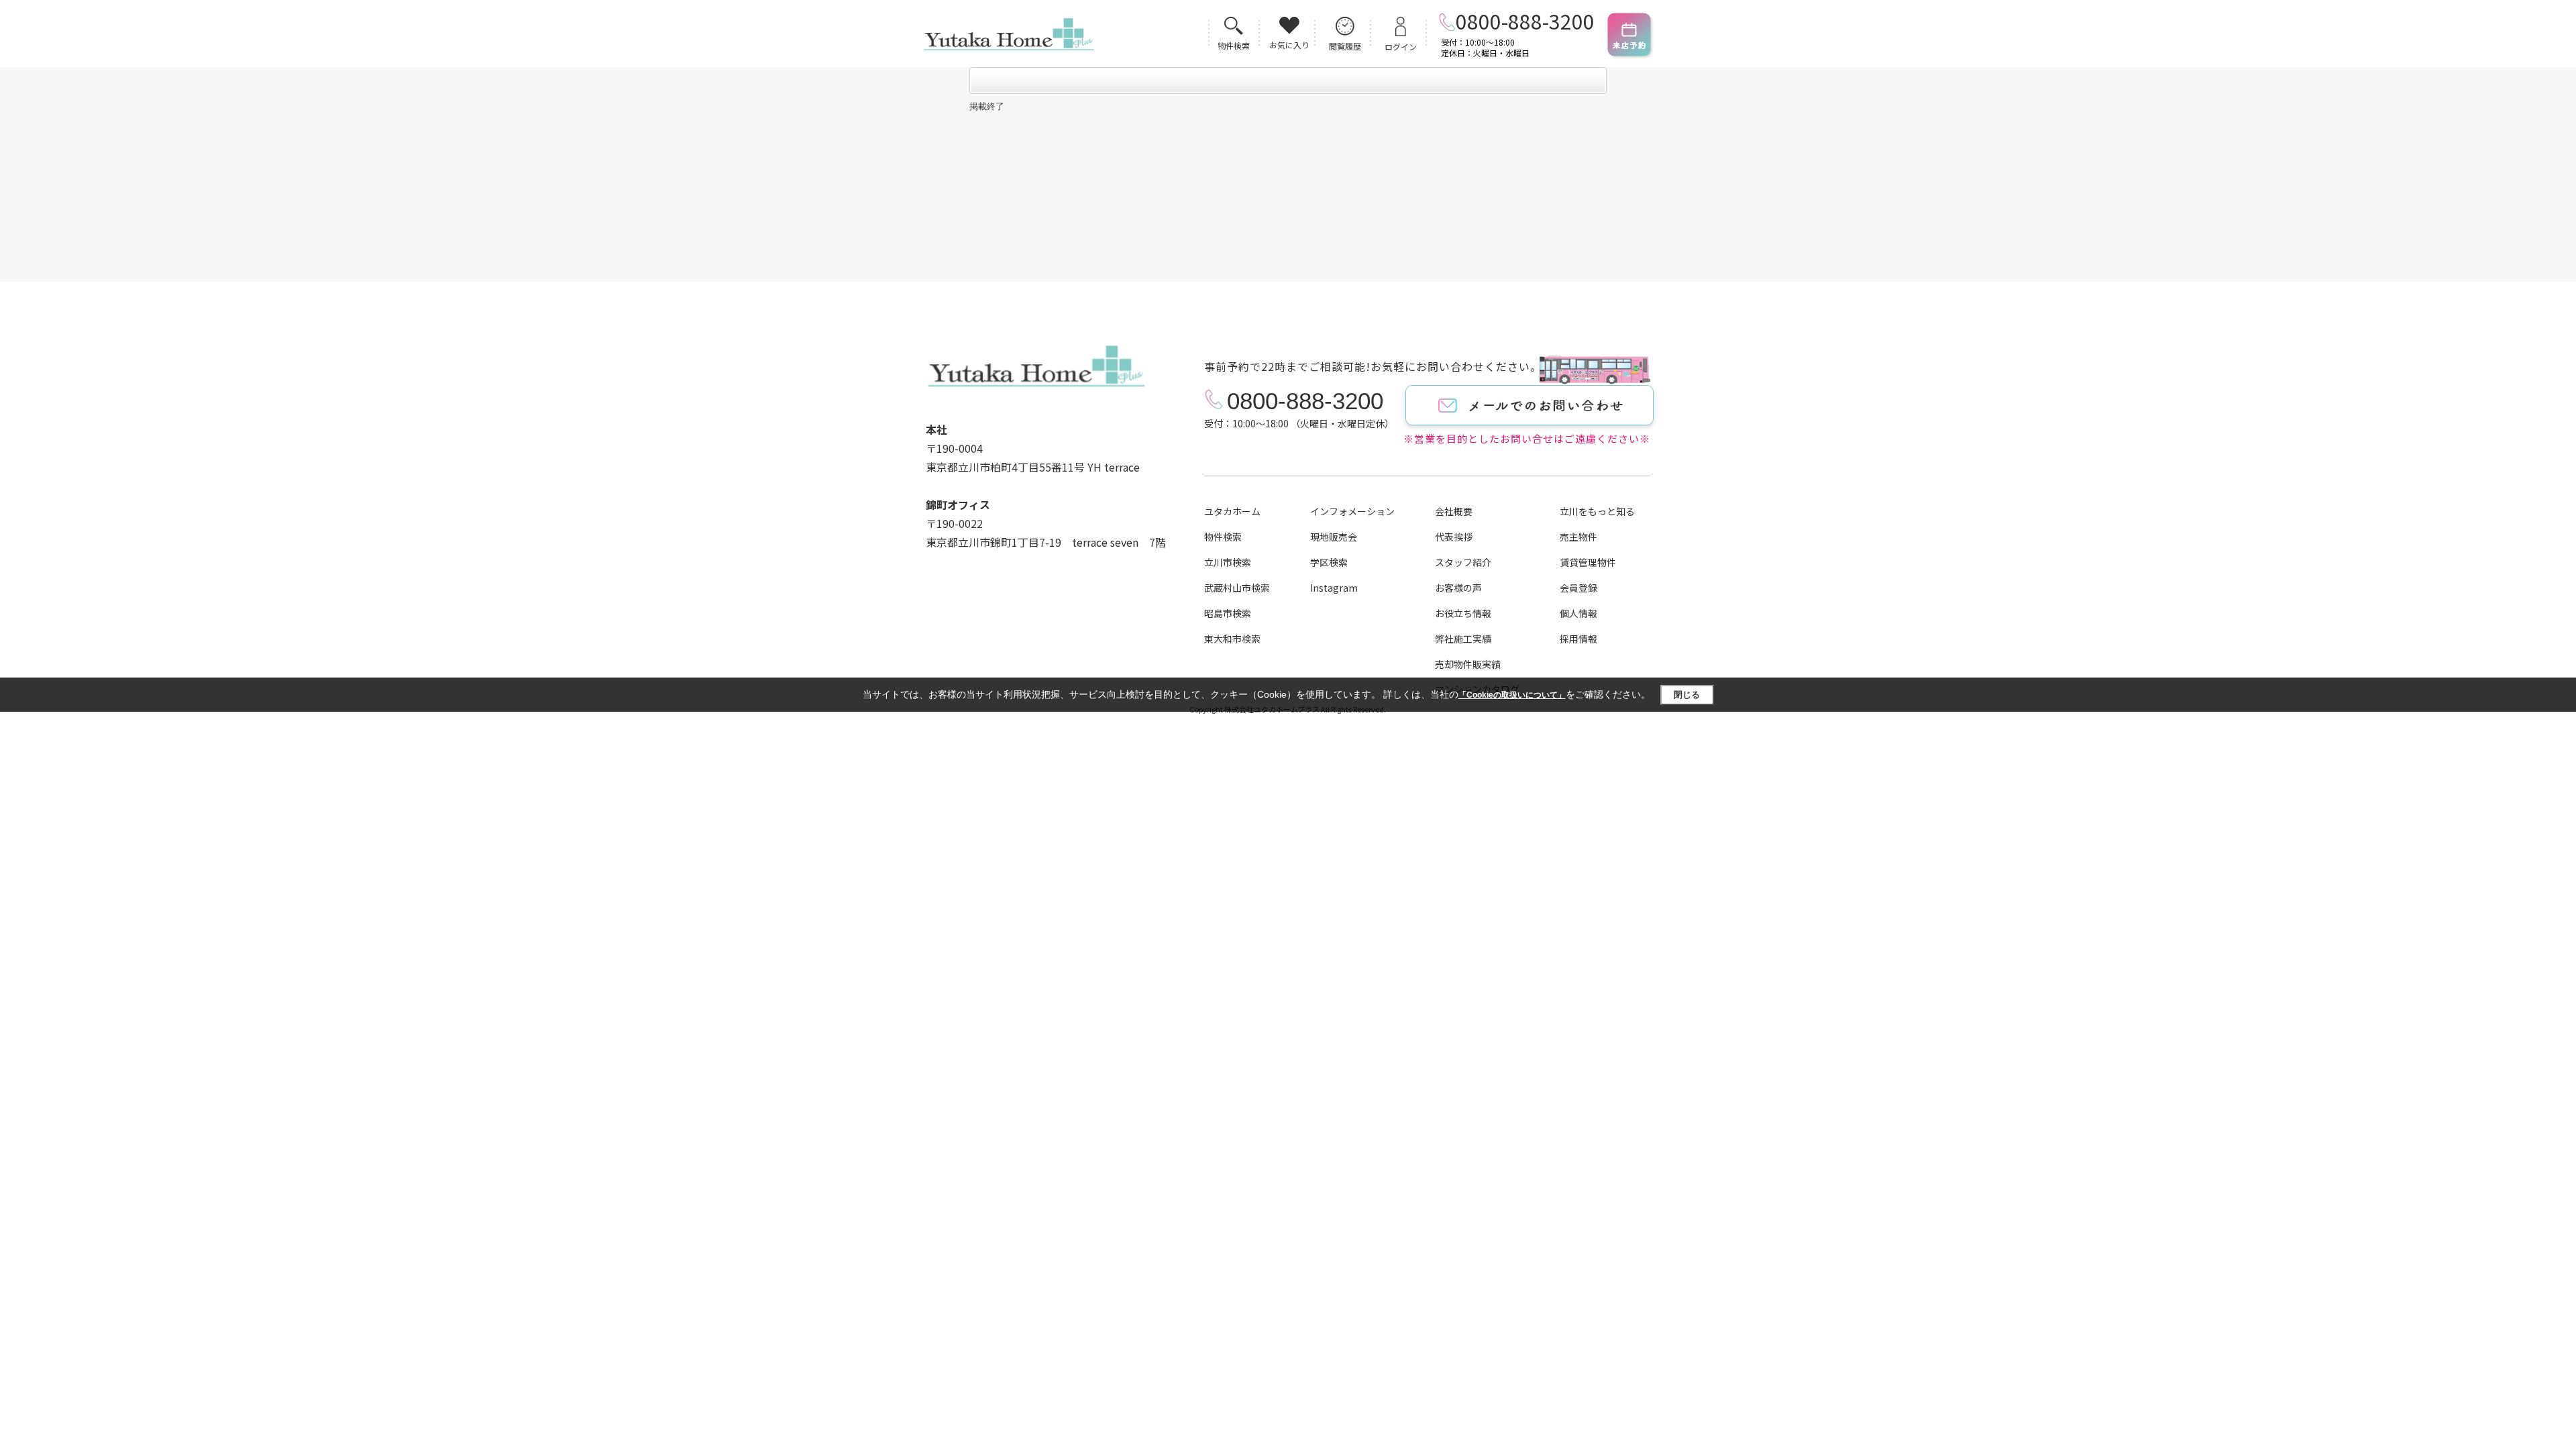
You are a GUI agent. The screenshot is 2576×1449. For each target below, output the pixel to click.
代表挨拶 (1454, 537)
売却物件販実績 (1468, 664)
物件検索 (1223, 537)
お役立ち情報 (1463, 613)
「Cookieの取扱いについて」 (1512, 695)
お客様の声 (1458, 588)
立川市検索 (1228, 562)
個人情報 (1578, 613)
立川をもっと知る (1597, 511)
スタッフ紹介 (1463, 562)
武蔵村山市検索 (1237, 588)
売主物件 (1578, 537)
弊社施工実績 (1463, 639)
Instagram (1334, 588)
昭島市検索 (1228, 613)
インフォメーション (1352, 511)
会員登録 (1578, 588)
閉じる (1687, 695)
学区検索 (1329, 562)
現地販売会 (1334, 537)
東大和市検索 (1232, 639)
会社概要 (1454, 511)
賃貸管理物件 (1588, 562)
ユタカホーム (1232, 511)
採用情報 (1578, 639)
